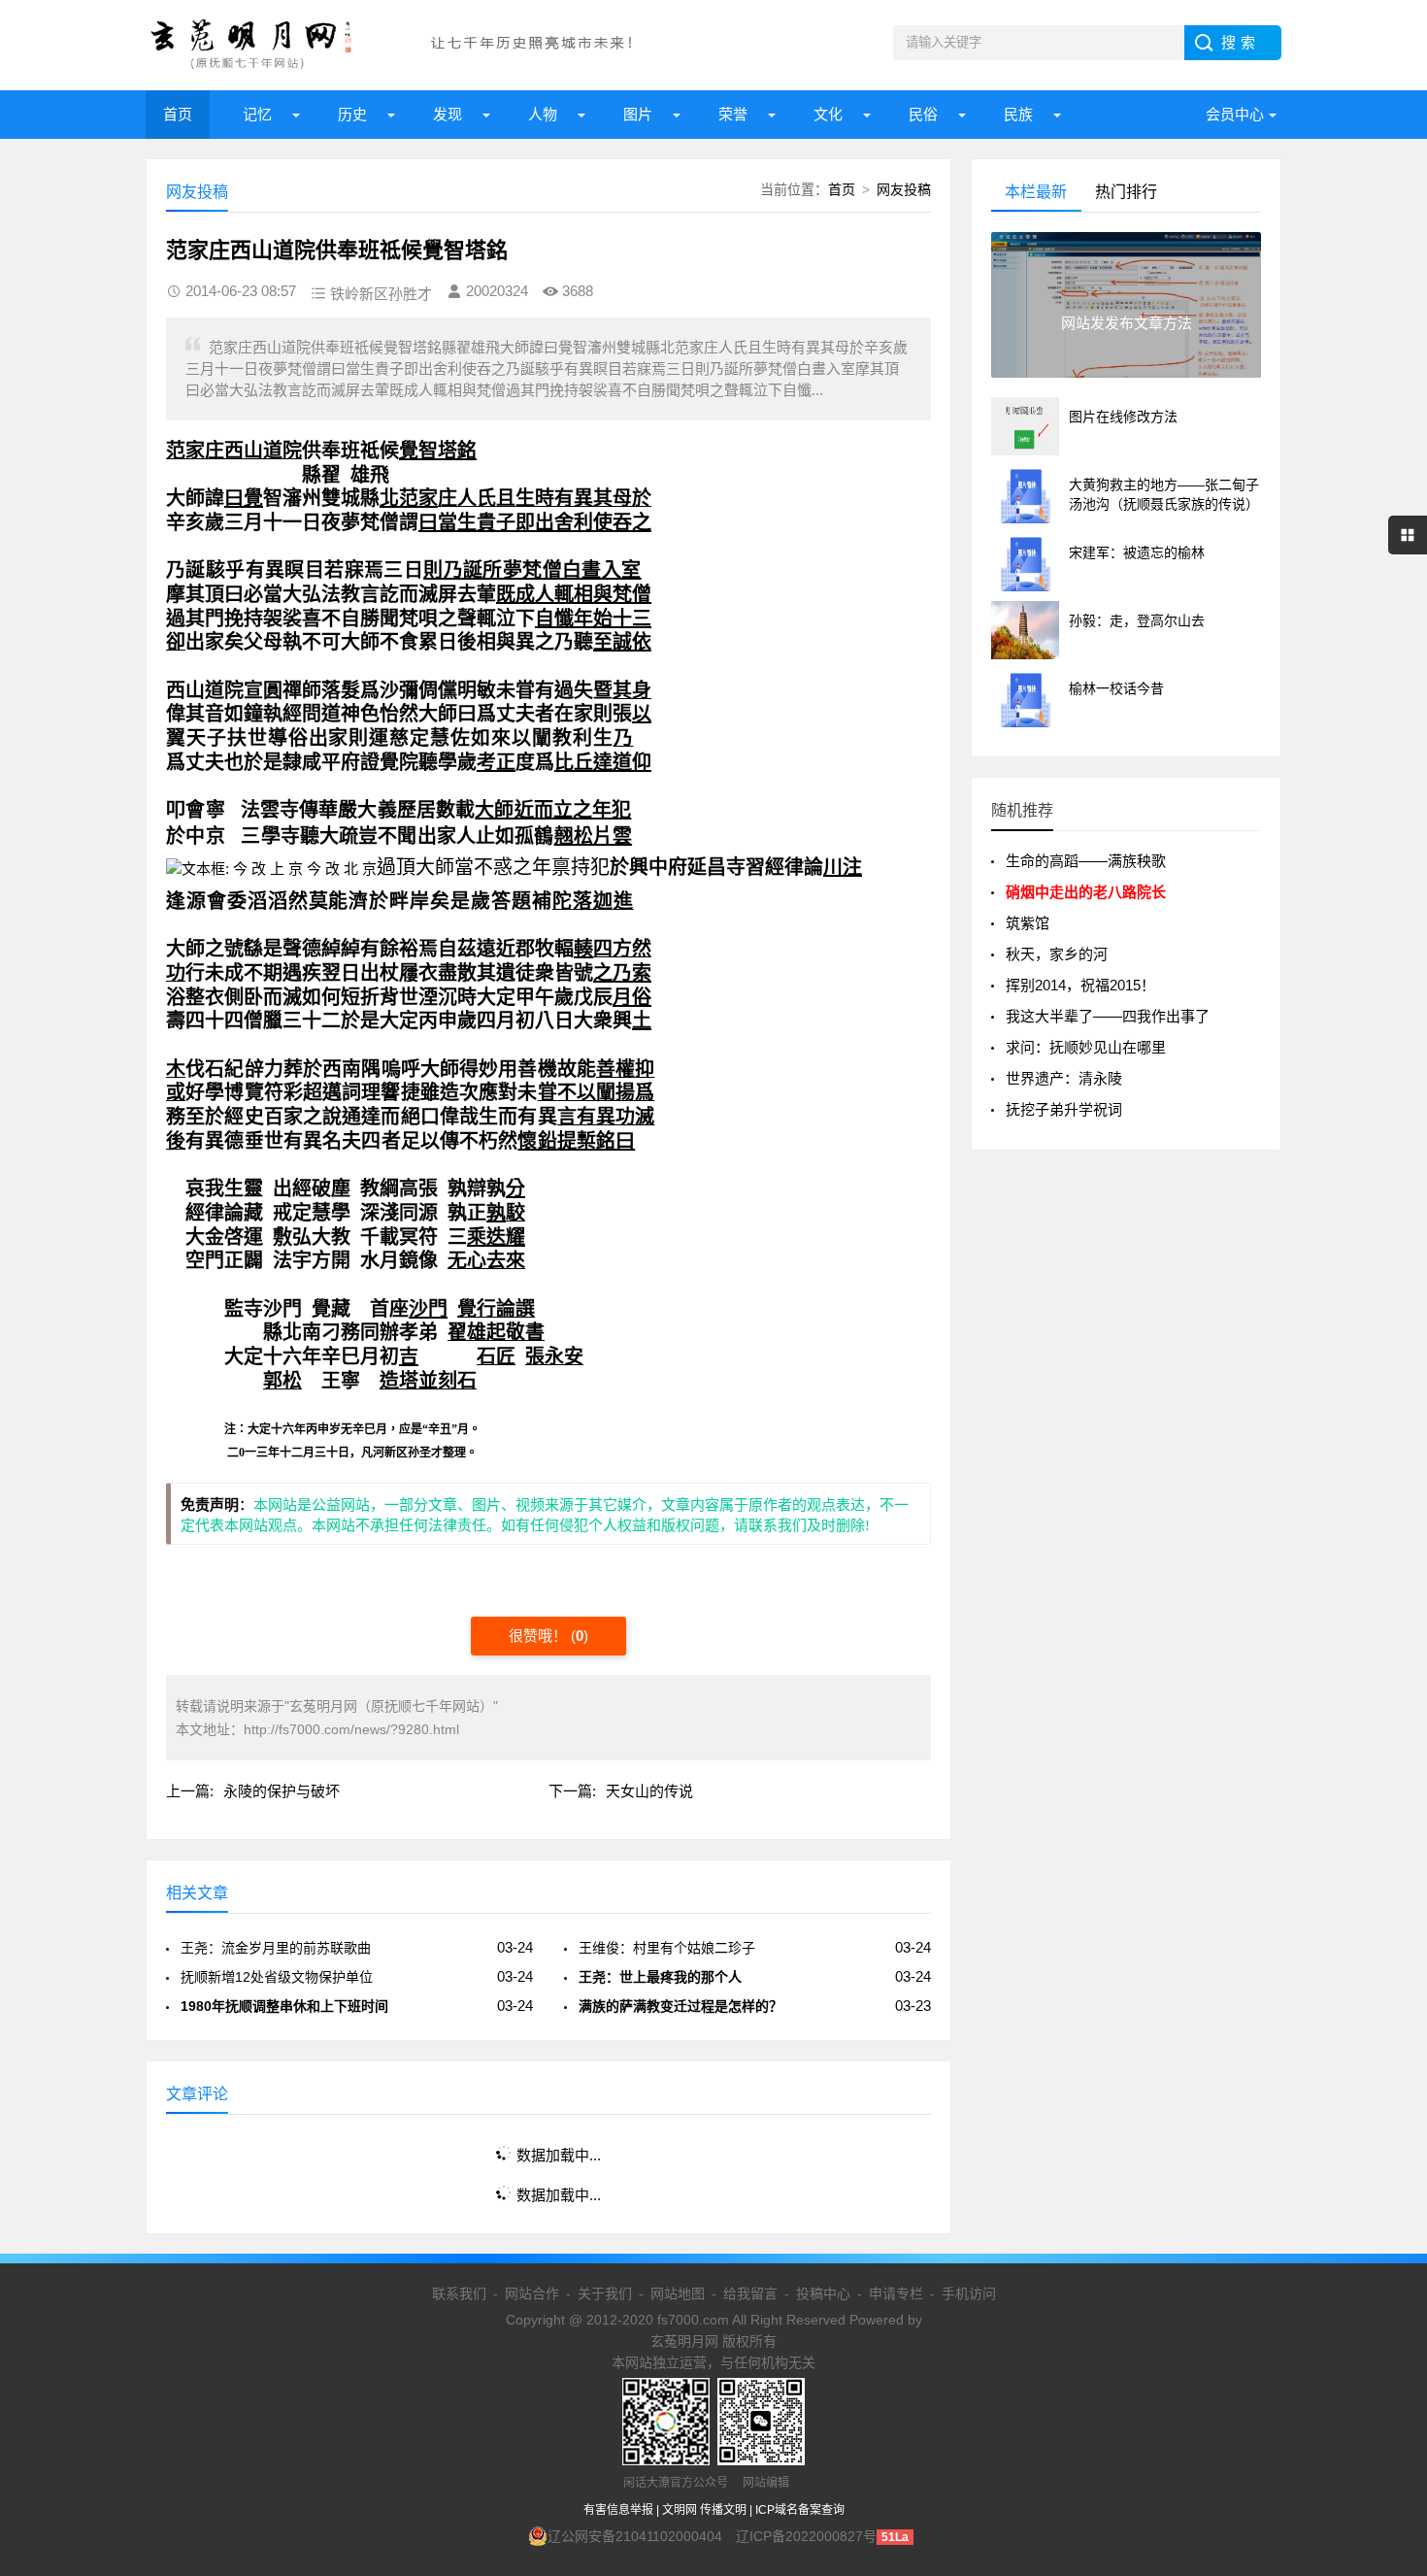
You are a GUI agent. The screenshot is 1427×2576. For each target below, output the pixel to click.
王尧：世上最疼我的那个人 (660, 1977)
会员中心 (1235, 114)
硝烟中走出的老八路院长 (1086, 892)
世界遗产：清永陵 (1064, 1078)
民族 (1018, 114)
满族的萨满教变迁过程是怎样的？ (680, 2006)
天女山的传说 (649, 1791)
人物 (543, 114)
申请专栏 (896, 2293)
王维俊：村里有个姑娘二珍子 (667, 1948)
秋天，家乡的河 (1057, 954)
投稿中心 (823, 2293)
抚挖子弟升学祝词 (1064, 1109)
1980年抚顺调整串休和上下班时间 (284, 2006)
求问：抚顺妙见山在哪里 (1086, 1047)
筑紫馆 (1028, 923)
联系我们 (459, 2293)
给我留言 (750, 2293)
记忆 (257, 114)
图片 (638, 114)
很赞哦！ (540, 1636)
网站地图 (678, 2293)
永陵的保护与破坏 (282, 1791)
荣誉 (733, 114)
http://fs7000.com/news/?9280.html (351, 1729)
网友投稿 (904, 189)
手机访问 (969, 2293)
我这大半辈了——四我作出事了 (1108, 1016)
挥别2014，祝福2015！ (1080, 985)
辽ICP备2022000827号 (806, 2536)
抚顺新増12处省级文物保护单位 (277, 1977)
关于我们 (605, 2293)
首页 (178, 114)
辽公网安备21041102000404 (635, 2536)
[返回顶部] (1387, 2298)
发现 (448, 114)
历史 (352, 114)
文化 (828, 114)
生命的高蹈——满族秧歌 (1086, 861)
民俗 (923, 114)
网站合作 (532, 2293)
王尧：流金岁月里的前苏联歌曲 (276, 1948)
